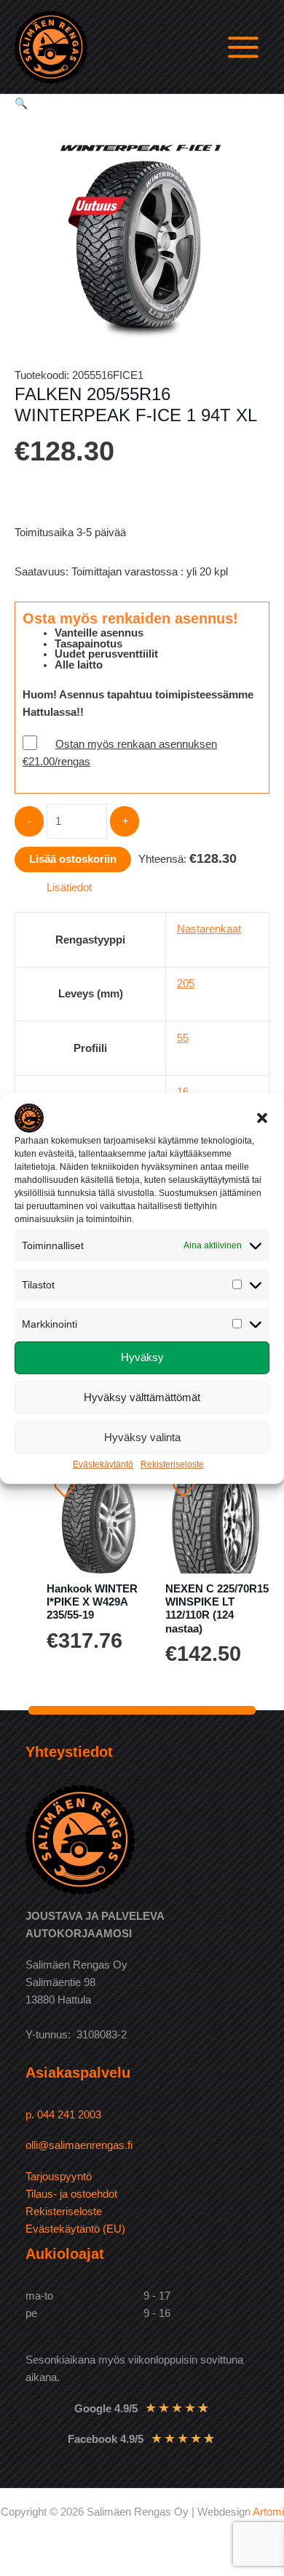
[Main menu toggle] (243, 47)
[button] (262, 1117)
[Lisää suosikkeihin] (65, 1488)
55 (183, 1038)
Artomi (268, 2512)
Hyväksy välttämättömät (142, 1397)
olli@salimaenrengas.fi (79, 2145)
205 (186, 984)
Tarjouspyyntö (59, 2177)
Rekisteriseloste (172, 1464)
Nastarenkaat (209, 929)
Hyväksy (142, 1357)
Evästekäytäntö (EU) (75, 2229)
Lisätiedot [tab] (69, 888)
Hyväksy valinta (142, 1437)
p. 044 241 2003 (65, 2115)
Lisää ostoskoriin (73, 859)
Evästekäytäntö (103, 1464)
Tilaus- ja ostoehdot (71, 2194)
